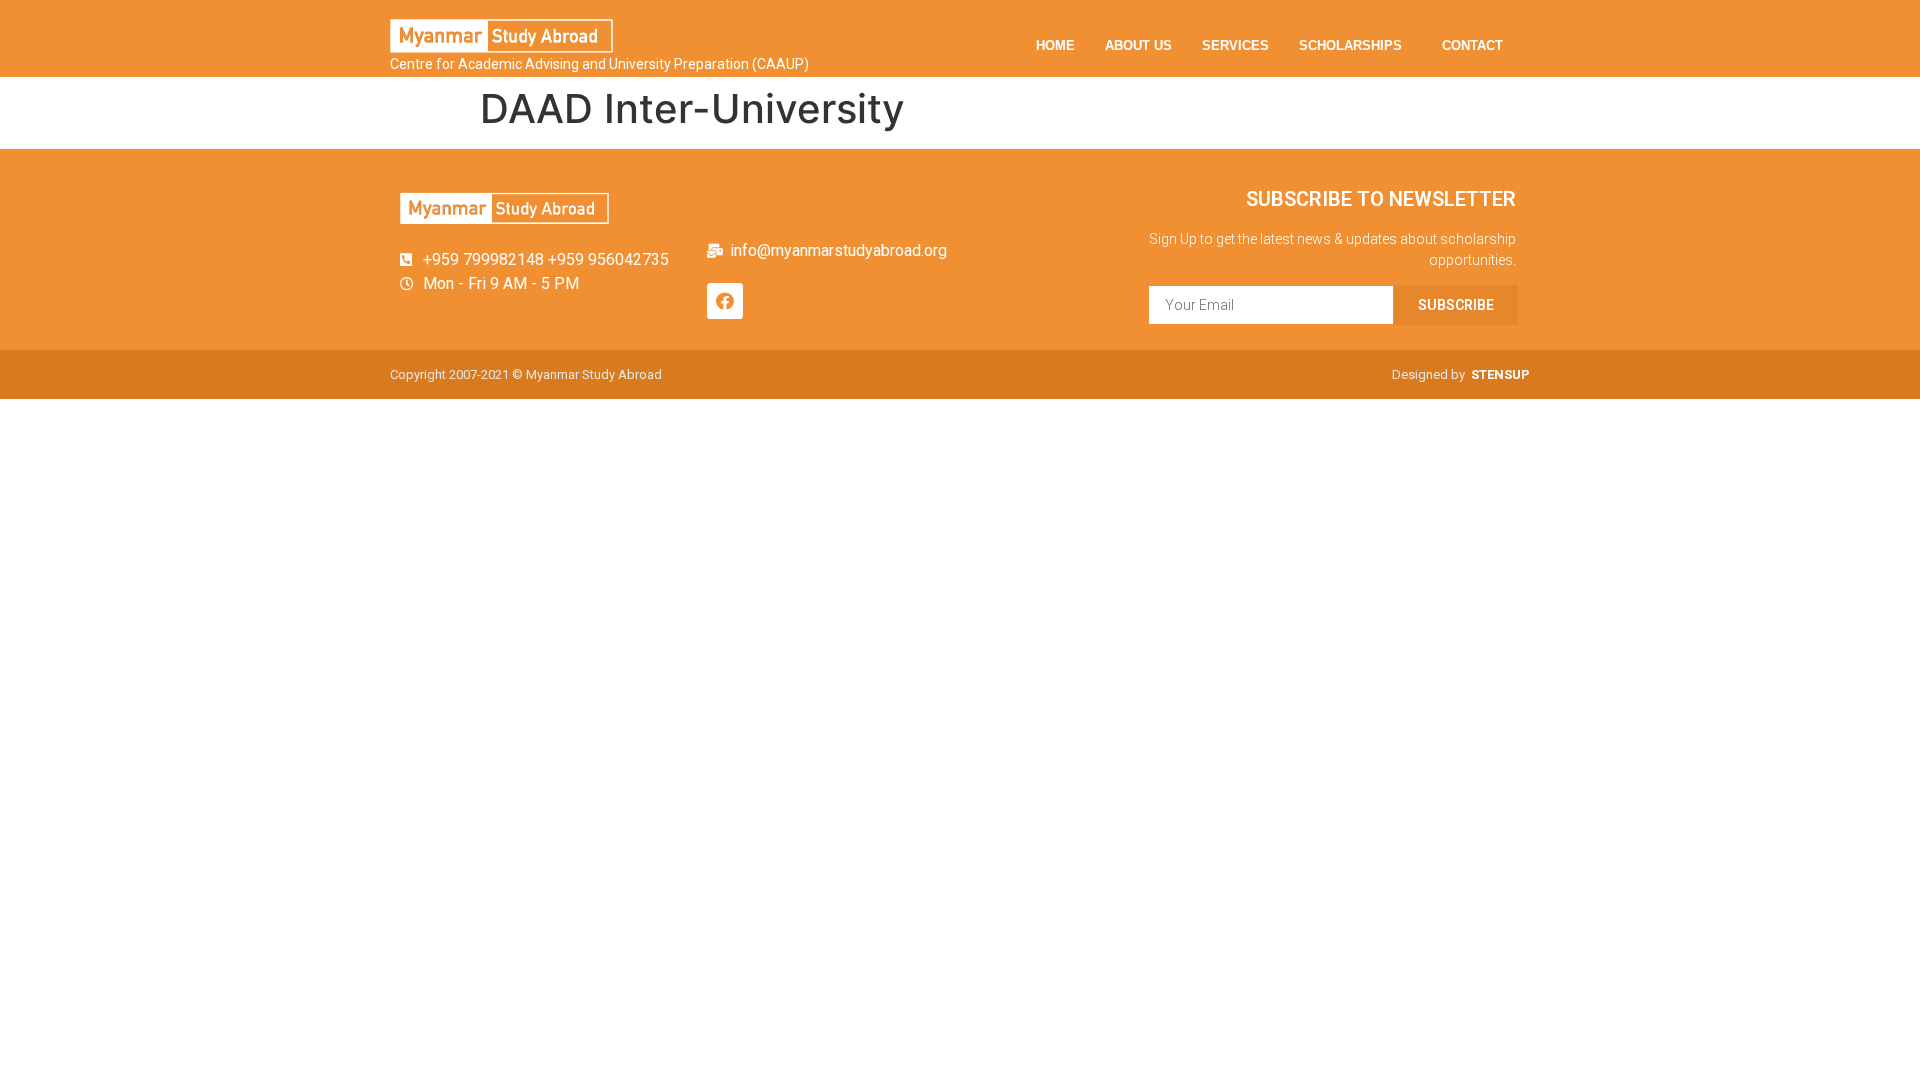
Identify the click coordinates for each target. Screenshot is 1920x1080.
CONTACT (1472, 45)
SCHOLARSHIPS (1350, 45)
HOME (1055, 45)
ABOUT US (1138, 45)
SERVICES (1235, 45)
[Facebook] (725, 301)
